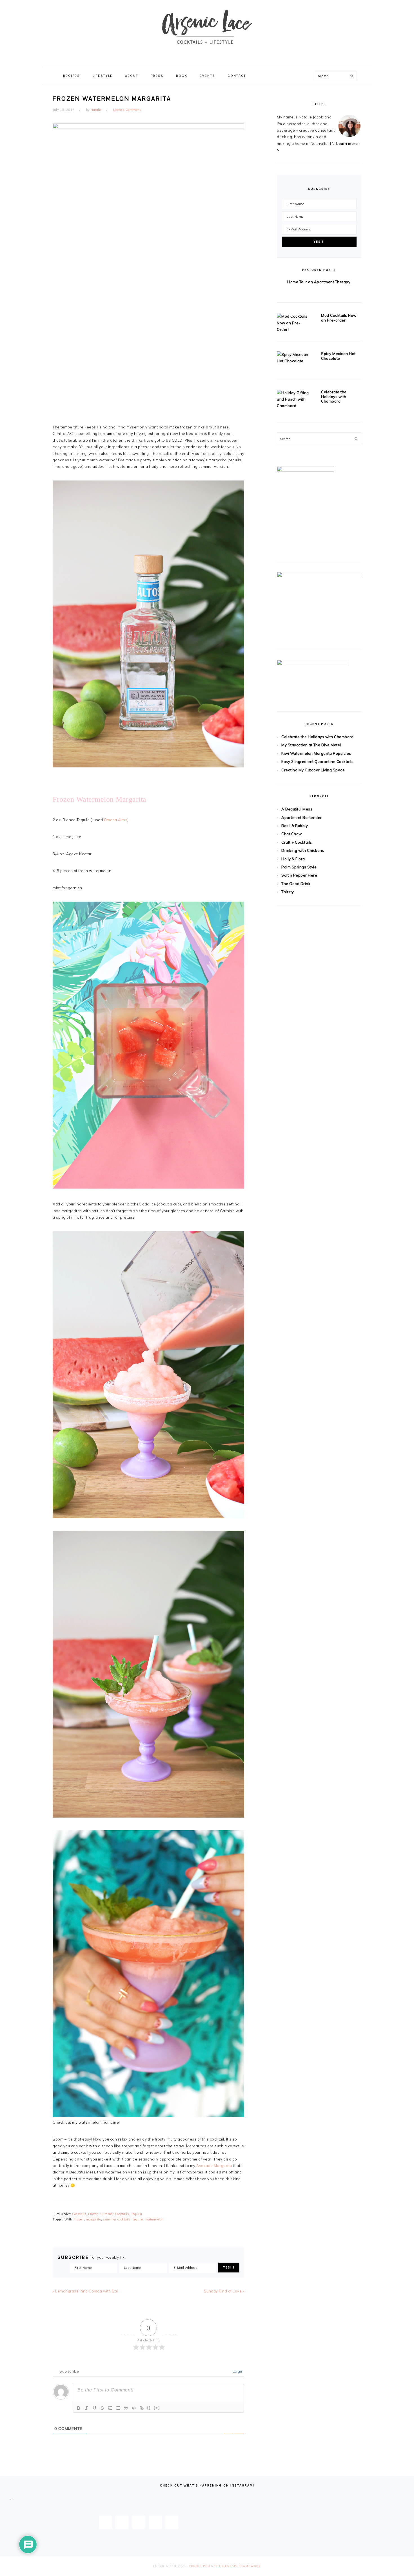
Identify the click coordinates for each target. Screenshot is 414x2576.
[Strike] (102, 2408)
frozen (79, 2219)
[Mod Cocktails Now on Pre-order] (294, 323)
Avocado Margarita (214, 2166)
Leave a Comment (127, 110)
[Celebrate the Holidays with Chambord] (294, 399)
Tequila (137, 2214)
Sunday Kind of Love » (224, 2291)
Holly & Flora (293, 859)
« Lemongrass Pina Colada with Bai (85, 2291)
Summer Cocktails (115, 2214)
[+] (157, 2408)
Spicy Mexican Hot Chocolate (338, 356)
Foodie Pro (200, 2566)
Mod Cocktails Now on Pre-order (339, 318)
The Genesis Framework (238, 2566)
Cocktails (79, 2214)
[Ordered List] (110, 2408)
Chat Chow (292, 834)
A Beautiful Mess (297, 809)
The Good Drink (296, 884)
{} (149, 2408)
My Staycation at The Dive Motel (311, 745)
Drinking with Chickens (303, 850)
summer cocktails (117, 2219)
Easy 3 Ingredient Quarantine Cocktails (317, 762)
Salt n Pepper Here (299, 875)
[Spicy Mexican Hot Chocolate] (294, 358)
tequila (138, 2219)
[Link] (142, 2408)
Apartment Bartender (302, 818)
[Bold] (79, 2408)
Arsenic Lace (207, 33)
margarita (94, 2219)
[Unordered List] (118, 2408)
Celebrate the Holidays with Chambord (334, 397)
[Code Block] (134, 2408)
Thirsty (288, 892)
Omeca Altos (116, 820)
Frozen (93, 2214)
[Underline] (94, 2408)
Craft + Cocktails (297, 842)
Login (237, 2371)
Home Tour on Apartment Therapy (319, 282)
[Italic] (86, 2408)
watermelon (154, 2219)
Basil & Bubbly (295, 826)
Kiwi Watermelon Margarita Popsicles (316, 753)
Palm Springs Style (299, 867)
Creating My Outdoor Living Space (313, 770)
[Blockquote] (126, 2408)
